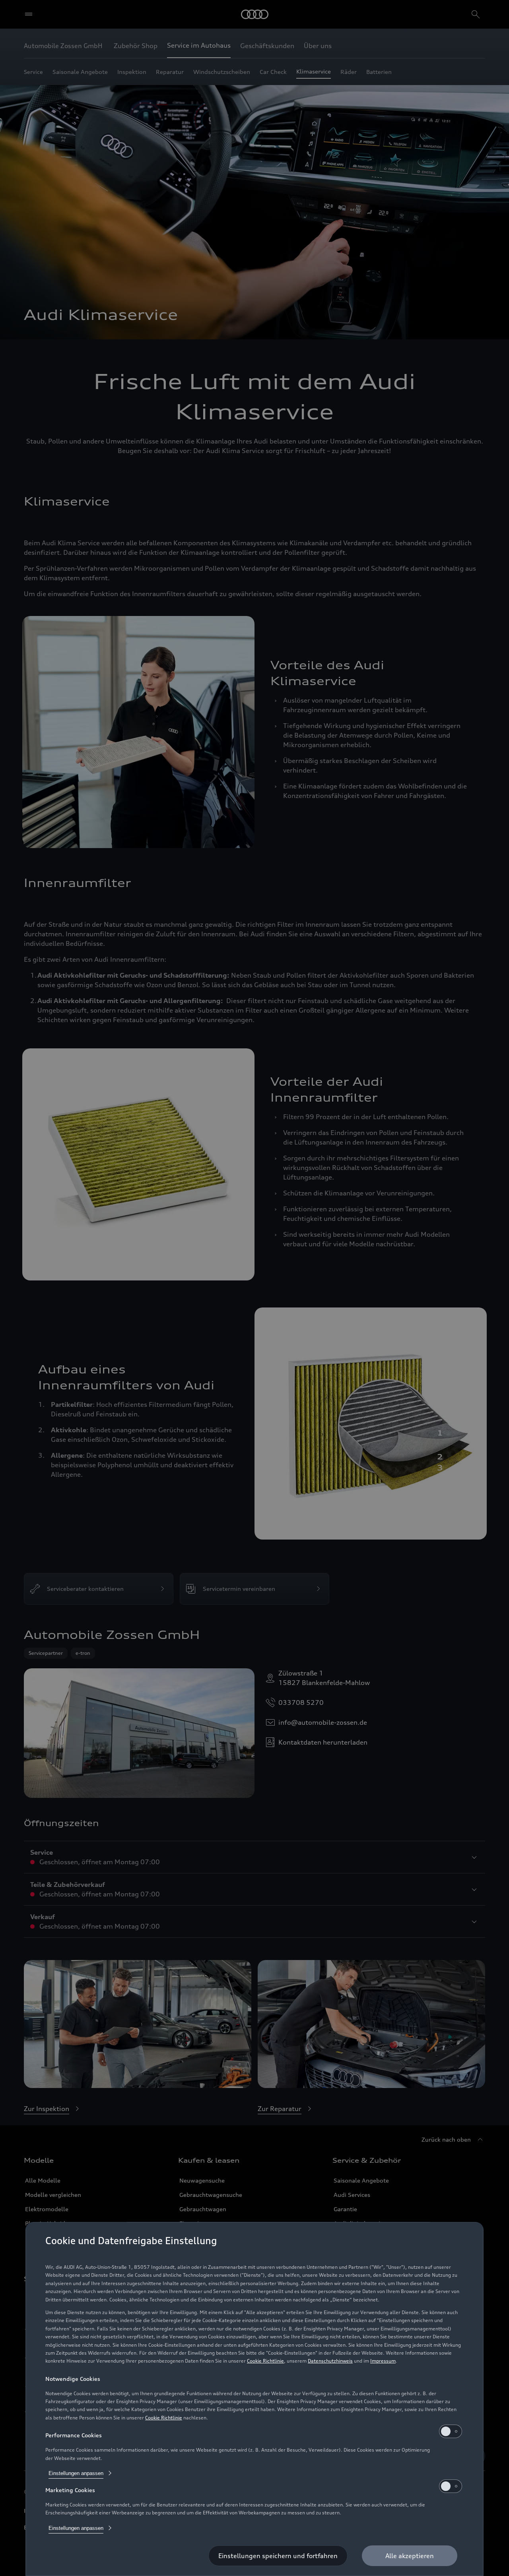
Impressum (383, 2361)
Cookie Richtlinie (265, 2361)
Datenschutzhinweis (330, 2361)
